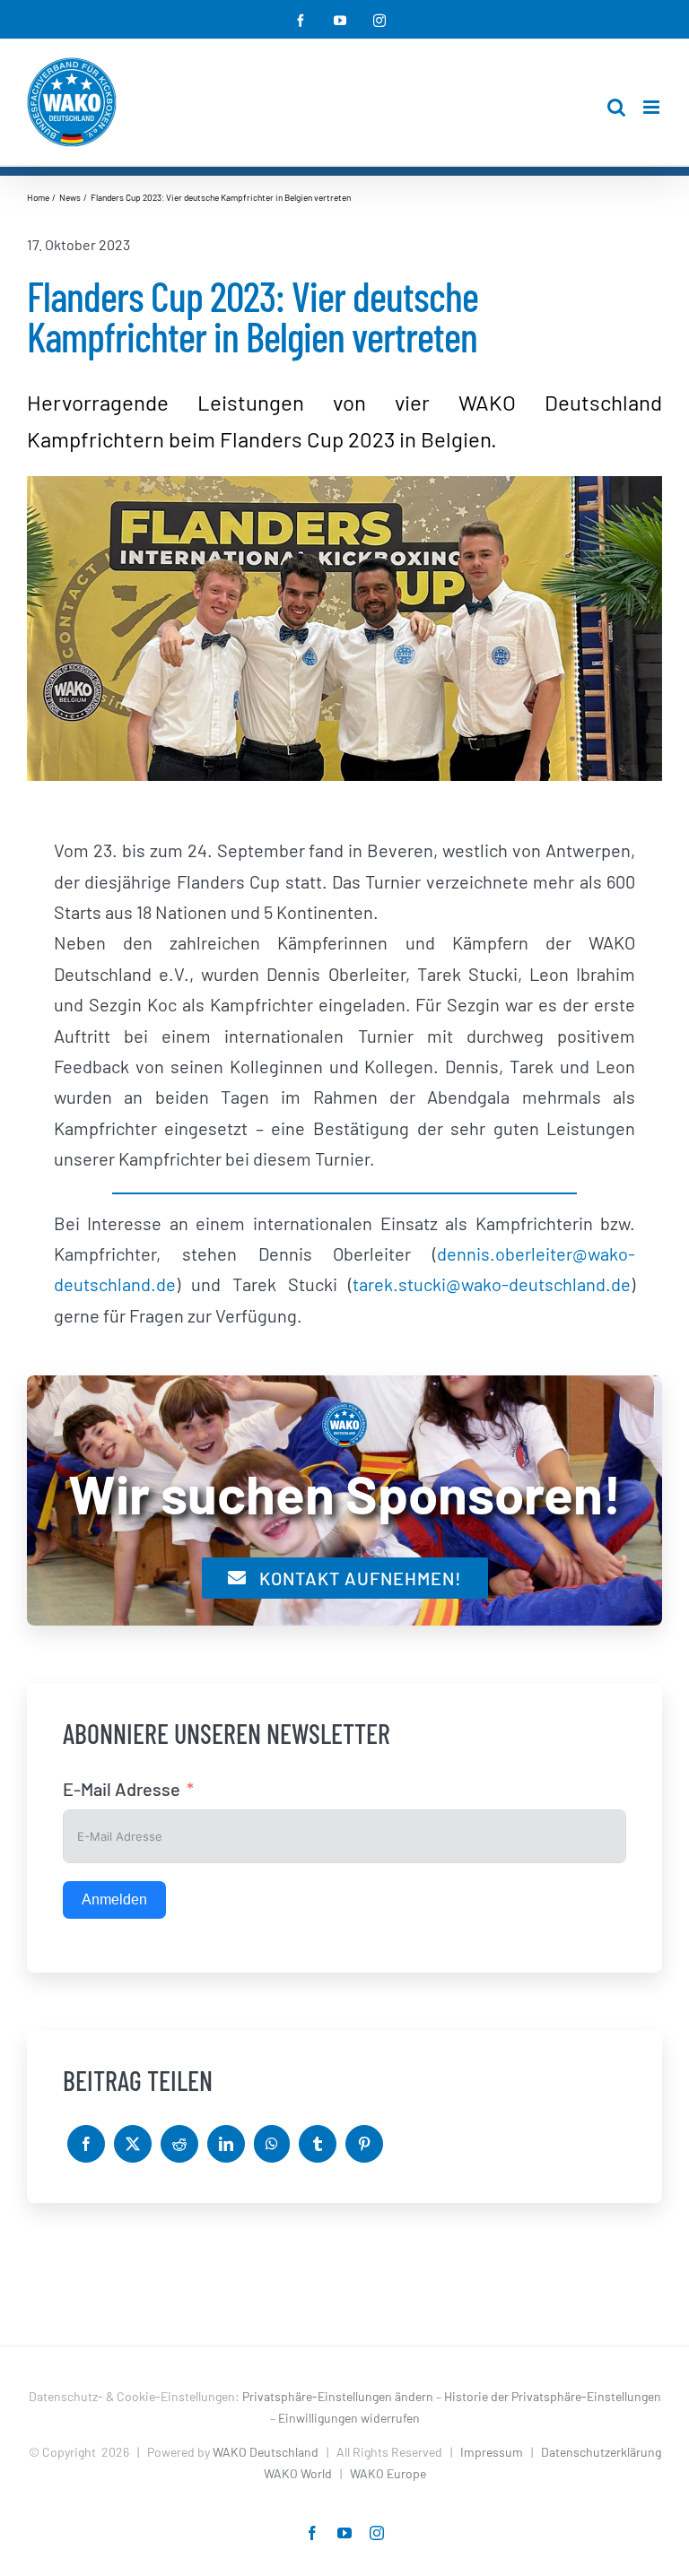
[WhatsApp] (272, 2144)
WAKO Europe (388, 2473)
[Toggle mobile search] (616, 107)
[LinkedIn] (226, 2144)
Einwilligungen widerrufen (349, 2418)
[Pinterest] (364, 2144)
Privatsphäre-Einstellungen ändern (338, 2396)
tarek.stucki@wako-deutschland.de (492, 1284)
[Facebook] (86, 2144)
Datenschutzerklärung (601, 2452)
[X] (133, 2144)
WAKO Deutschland (266, 2452)
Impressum (492, 2452)
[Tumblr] (318, 2144)
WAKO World (298, 2473)
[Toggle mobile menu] (653, 107)
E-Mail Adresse (122, 1789)
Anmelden (114, 1899)
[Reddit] (179, 2144)
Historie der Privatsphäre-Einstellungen (553, 2396)
